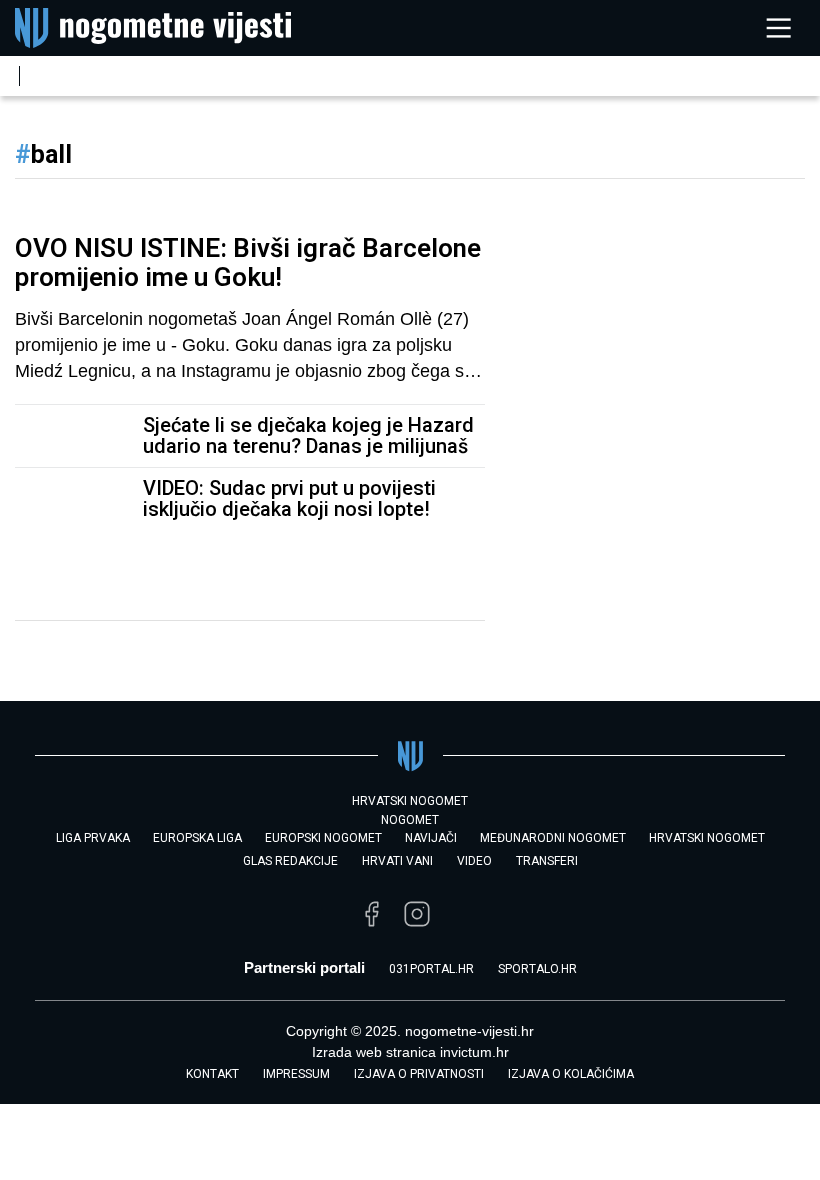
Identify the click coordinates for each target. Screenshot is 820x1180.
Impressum (296, 1074)
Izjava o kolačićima (571, 1074)
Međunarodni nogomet (553, 838)
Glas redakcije (290, 861)
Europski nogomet (323, 838)
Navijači (431, 838)
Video (474, 861)
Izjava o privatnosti (419, 1074)
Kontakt (212, 1074)
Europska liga (197, 838)
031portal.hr (431, 969)
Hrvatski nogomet (707, 838)
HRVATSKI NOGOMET (410, 801)
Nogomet (410, 820)
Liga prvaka (93, 838)
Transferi (547, 861)
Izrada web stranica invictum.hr (410, 1052)
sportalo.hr (537, 969)
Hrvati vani (397, 861)
